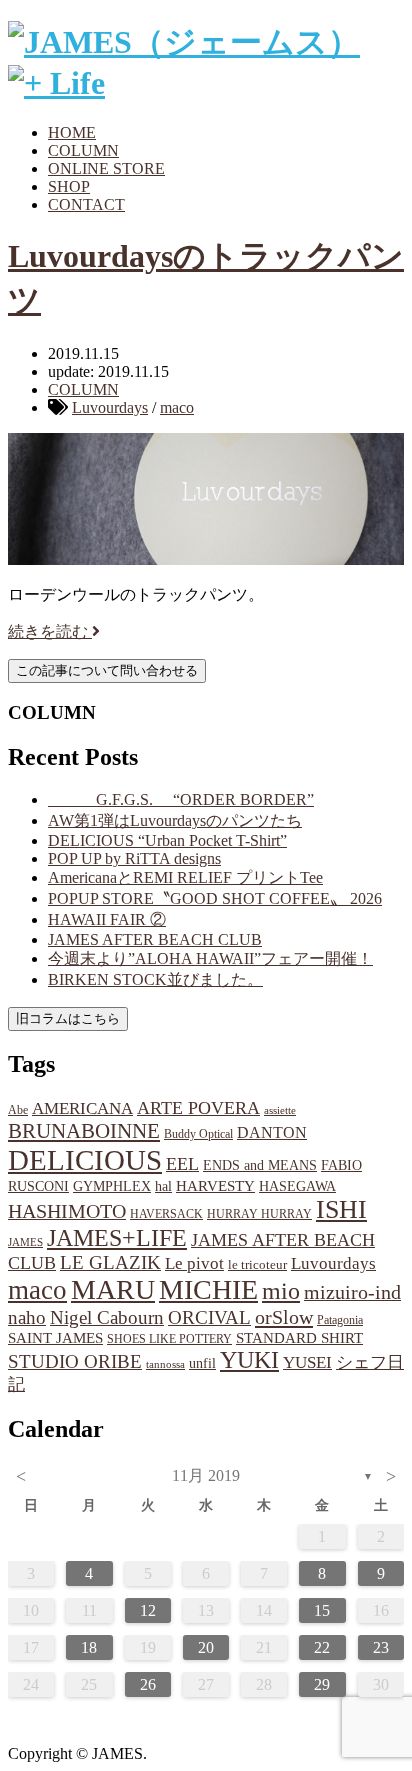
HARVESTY (215, 1185)
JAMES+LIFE (117, 1238)
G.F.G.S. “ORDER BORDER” (181, 799)
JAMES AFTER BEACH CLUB (155, 939)
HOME (72, 132)
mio (281, 1291)
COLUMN (83, 150)
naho (27, 1317)
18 (89, 1647)
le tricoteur (257, 1264)
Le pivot (194, 1263)
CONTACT (86, 204)
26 (148, 1684)
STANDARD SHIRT (299, 1338)
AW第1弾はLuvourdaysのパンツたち (175, 820)
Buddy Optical (198, 1134)
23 (381, 1647)
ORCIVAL (209, 1317)
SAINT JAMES (55, 1337)
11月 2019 (206, 1475)
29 (322, 1684)
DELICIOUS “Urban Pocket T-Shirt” (167, 840)
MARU (113, 1289)
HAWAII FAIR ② (107, 919)
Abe (18, 1110)
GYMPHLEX (112, 1186)
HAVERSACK (166, 1214)
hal (163, 1186)
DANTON (272, 1132)
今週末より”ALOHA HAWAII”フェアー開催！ (210, 958)
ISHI (341, 1209)
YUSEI (307, 1362)
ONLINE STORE (106, 168)
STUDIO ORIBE (75, 1361)
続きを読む (50, 631)
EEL (182, 1164)
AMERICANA (82, 1108)
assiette (280, 1110)
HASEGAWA (297, 1186)
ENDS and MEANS (260, 1165)
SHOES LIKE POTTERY (169, 1339)
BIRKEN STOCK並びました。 (155, 979)
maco (177, 407)
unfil (202, 1363)
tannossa (165, 1364)
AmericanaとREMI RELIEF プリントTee (185, 877)
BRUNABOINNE (84, 1131)
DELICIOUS (85, 1160)
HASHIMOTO (67, 1211)
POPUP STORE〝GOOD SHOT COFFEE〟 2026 (215, 898)
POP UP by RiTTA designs (134, 858)
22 (322, 1647)
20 (206, 1647)
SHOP (69, 186)
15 (322, 1610)
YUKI (249, 1360)
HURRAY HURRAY (259, 1214)
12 (148, 1610)
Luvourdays (110, 407)
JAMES (25, 1242)
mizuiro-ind (352, 1292)
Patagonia (340, 1320)
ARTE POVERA (198, 1108)
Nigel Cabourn (107, 1317)
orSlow (284, 1317)
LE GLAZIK (110, 1262)
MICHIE (208, 1289)
